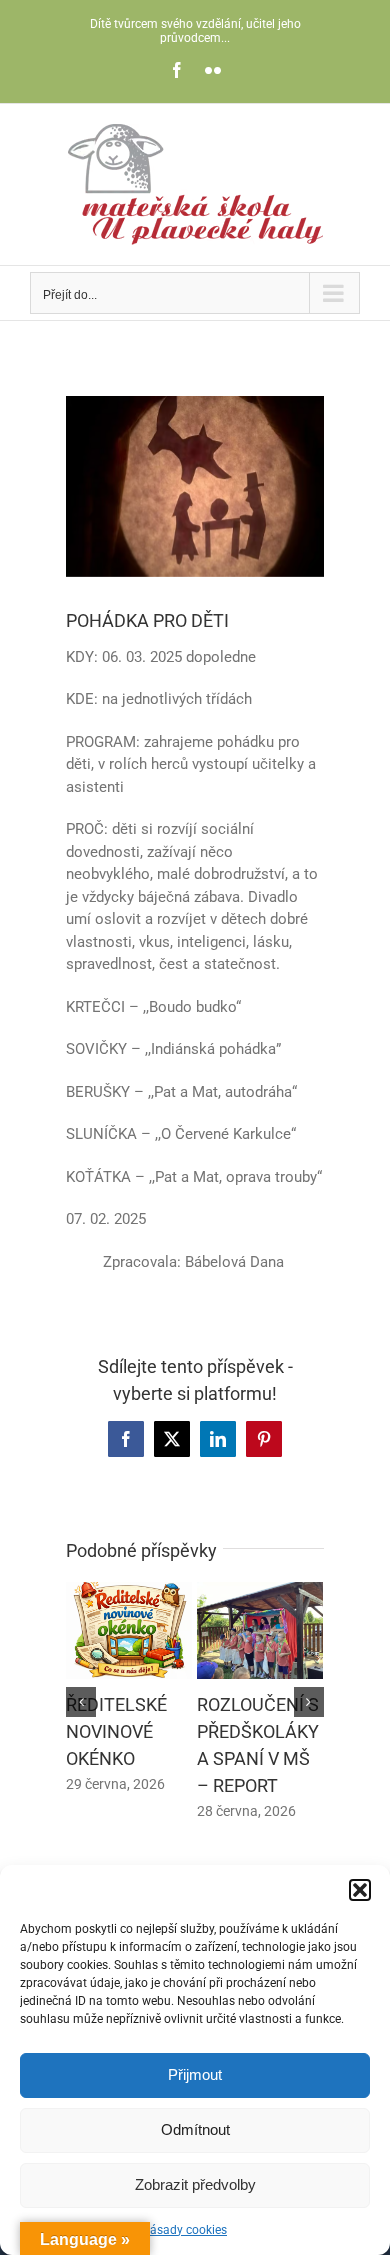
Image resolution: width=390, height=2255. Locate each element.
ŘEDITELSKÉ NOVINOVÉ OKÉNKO (116, 1731)
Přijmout (195, 2074)
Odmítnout (195, 2129)
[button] (360, 1890)
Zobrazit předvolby (195, 2184)
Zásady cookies (185, 2230)
